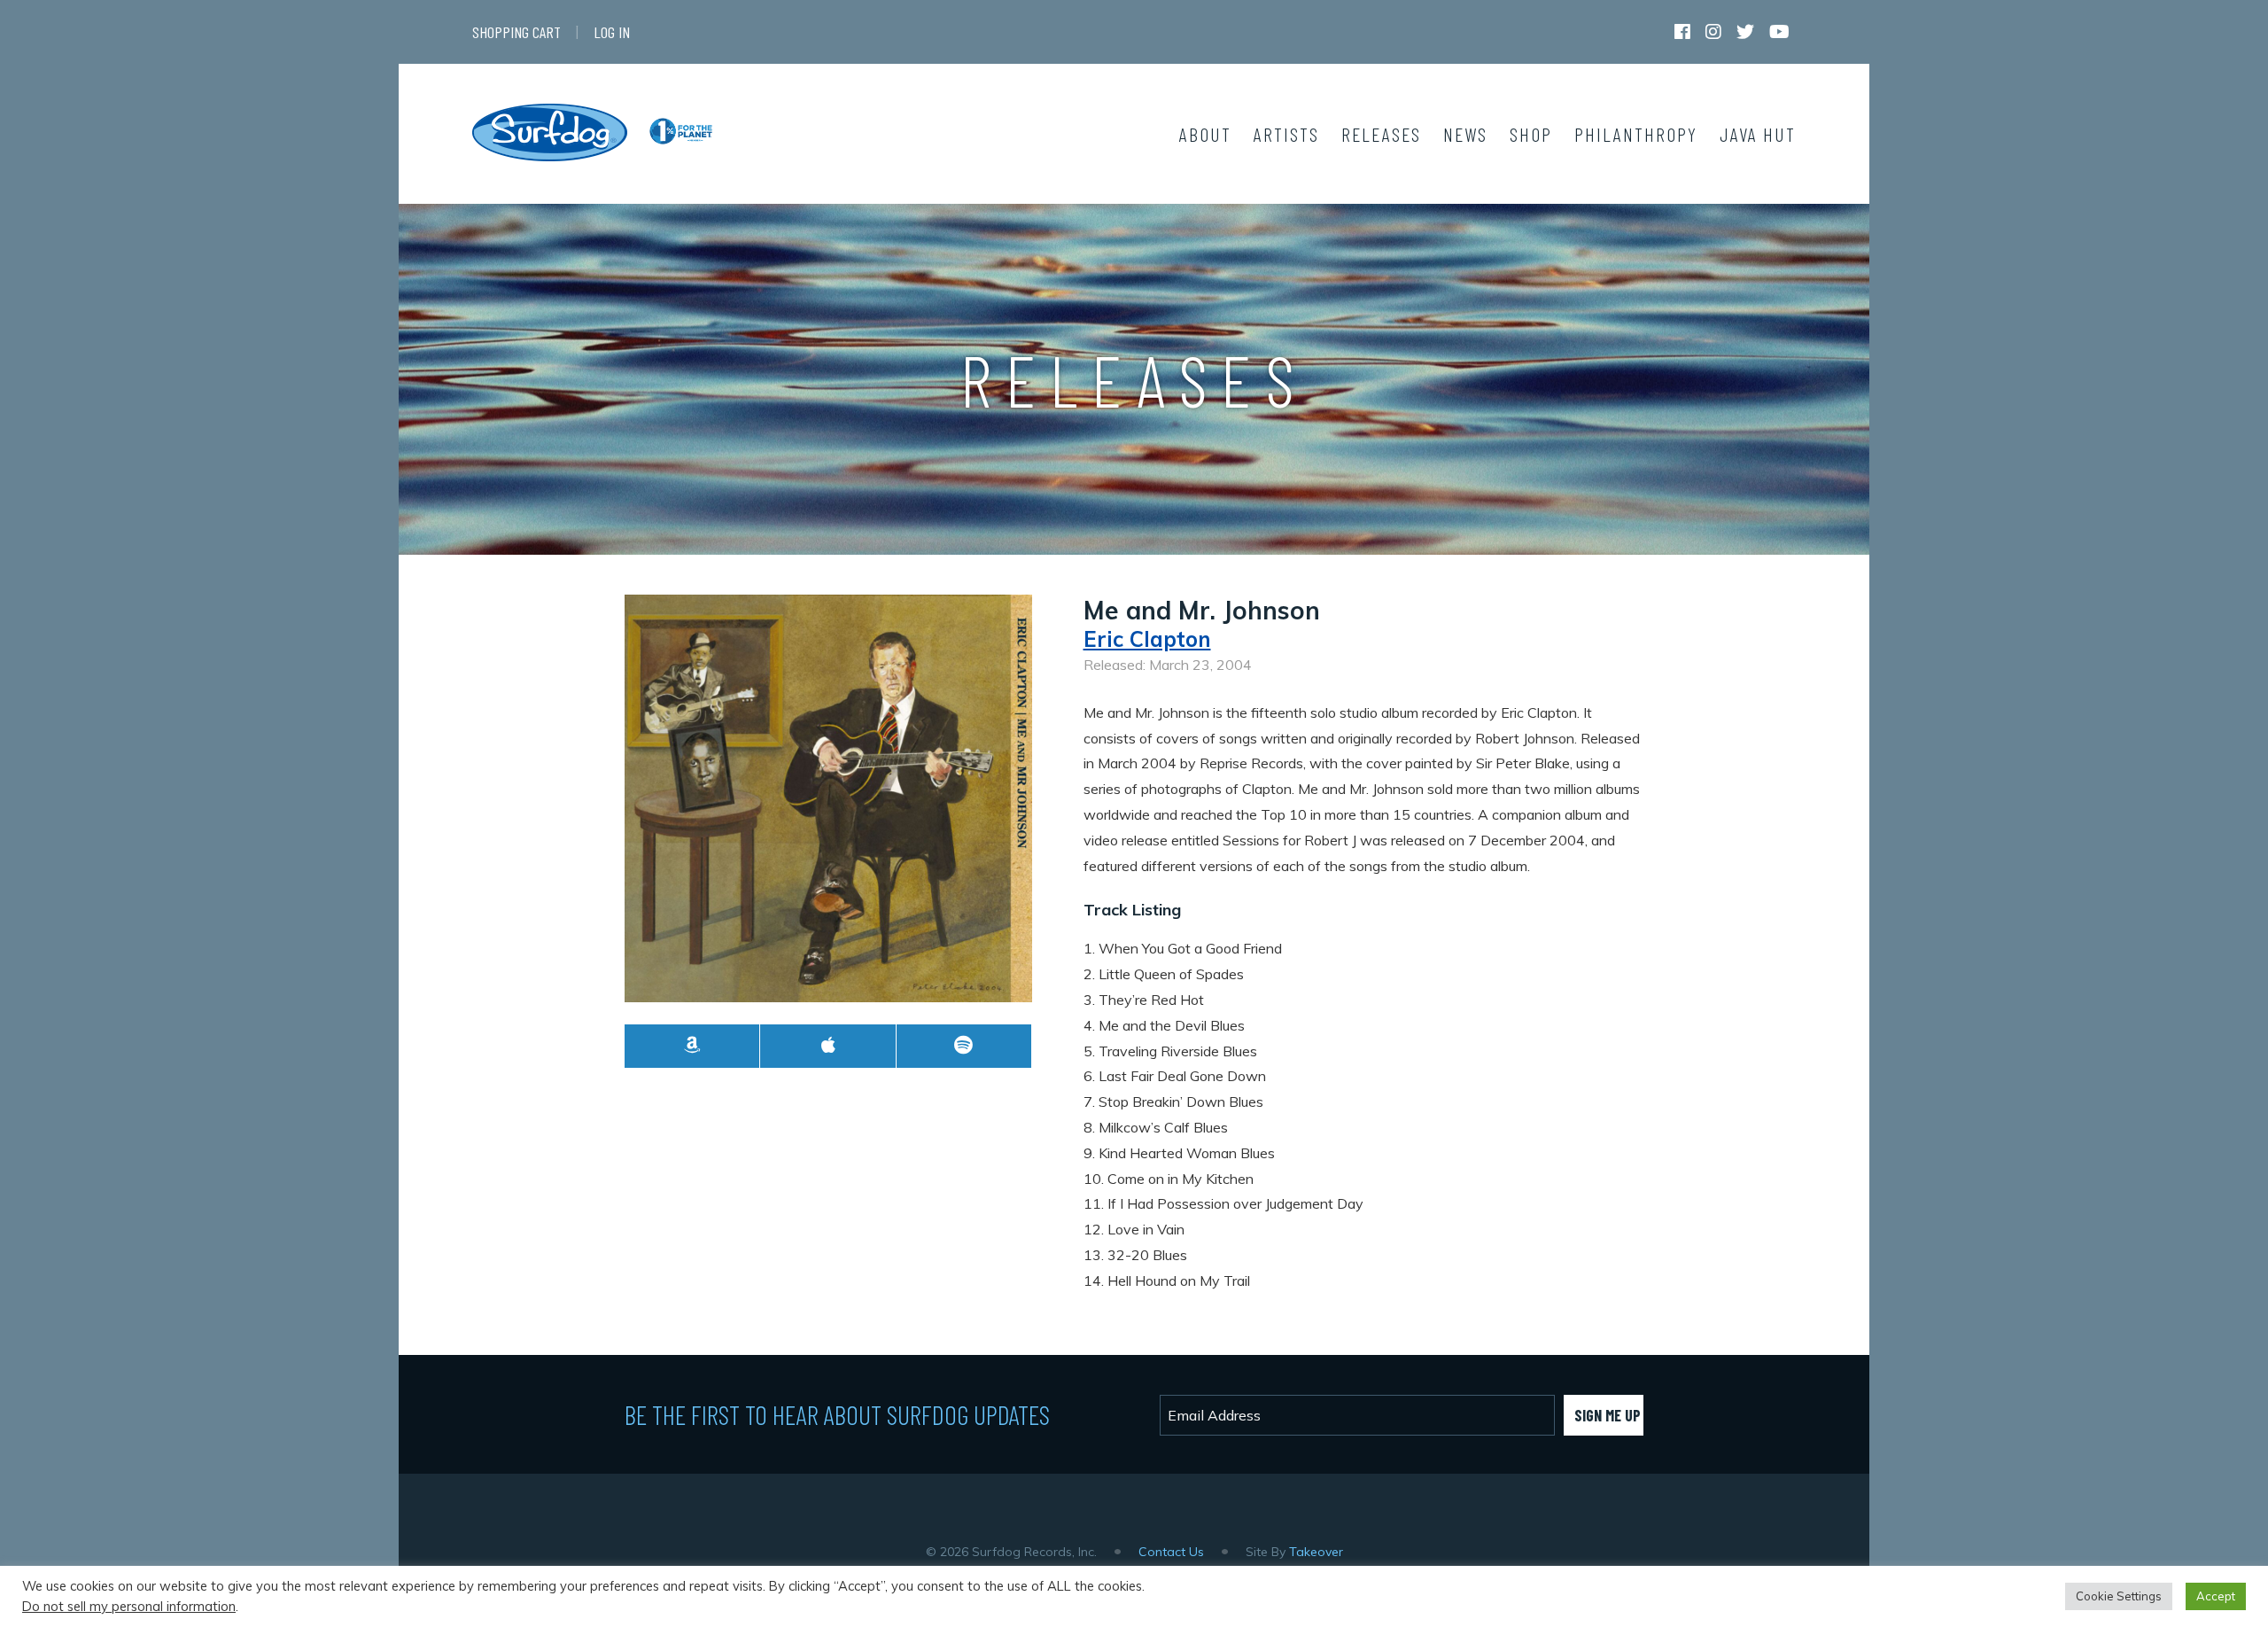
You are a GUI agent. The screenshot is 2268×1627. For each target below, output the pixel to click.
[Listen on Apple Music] (828, 1046)
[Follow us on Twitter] (1745, 35)
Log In (612, 32)
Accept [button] (2216, 1596)
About (1205, 134)
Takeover (1316, 1552)
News (1465, 134)
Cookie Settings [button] (2119, 1596)
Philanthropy (1636, 134)
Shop (1531, 134)
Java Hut (1758, 134)
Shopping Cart (517, 32)
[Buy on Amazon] (692, 1046)
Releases (1381, 134)
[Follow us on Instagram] (1713, 35)
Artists (1286, 134)
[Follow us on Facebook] (1682, 35)
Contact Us (1171, 1552)
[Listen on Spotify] (964, 1046)
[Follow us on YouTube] (1779, 35)
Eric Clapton (1147, 639)
